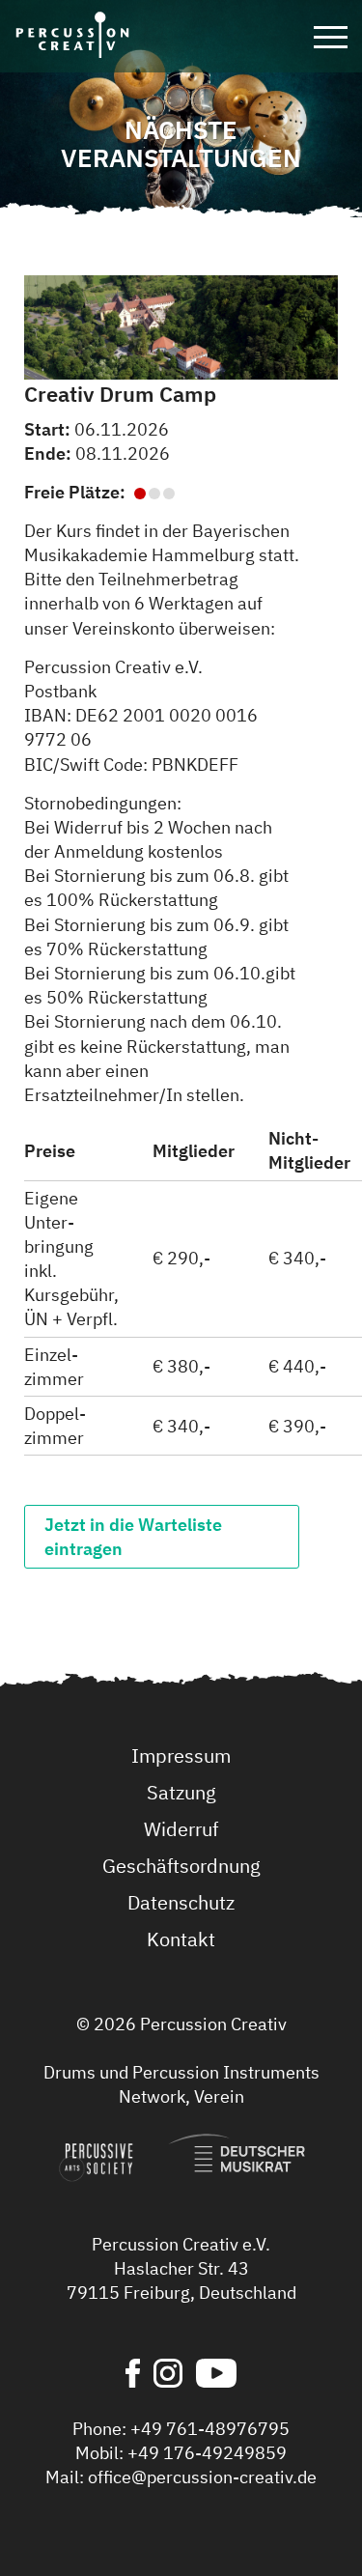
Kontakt (181, 1939)
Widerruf (181, 1829)
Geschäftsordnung (181, 1866)
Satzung (181, 1792)
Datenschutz (181, 1902)
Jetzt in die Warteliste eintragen (133, 1537)
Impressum (181, 1755)
